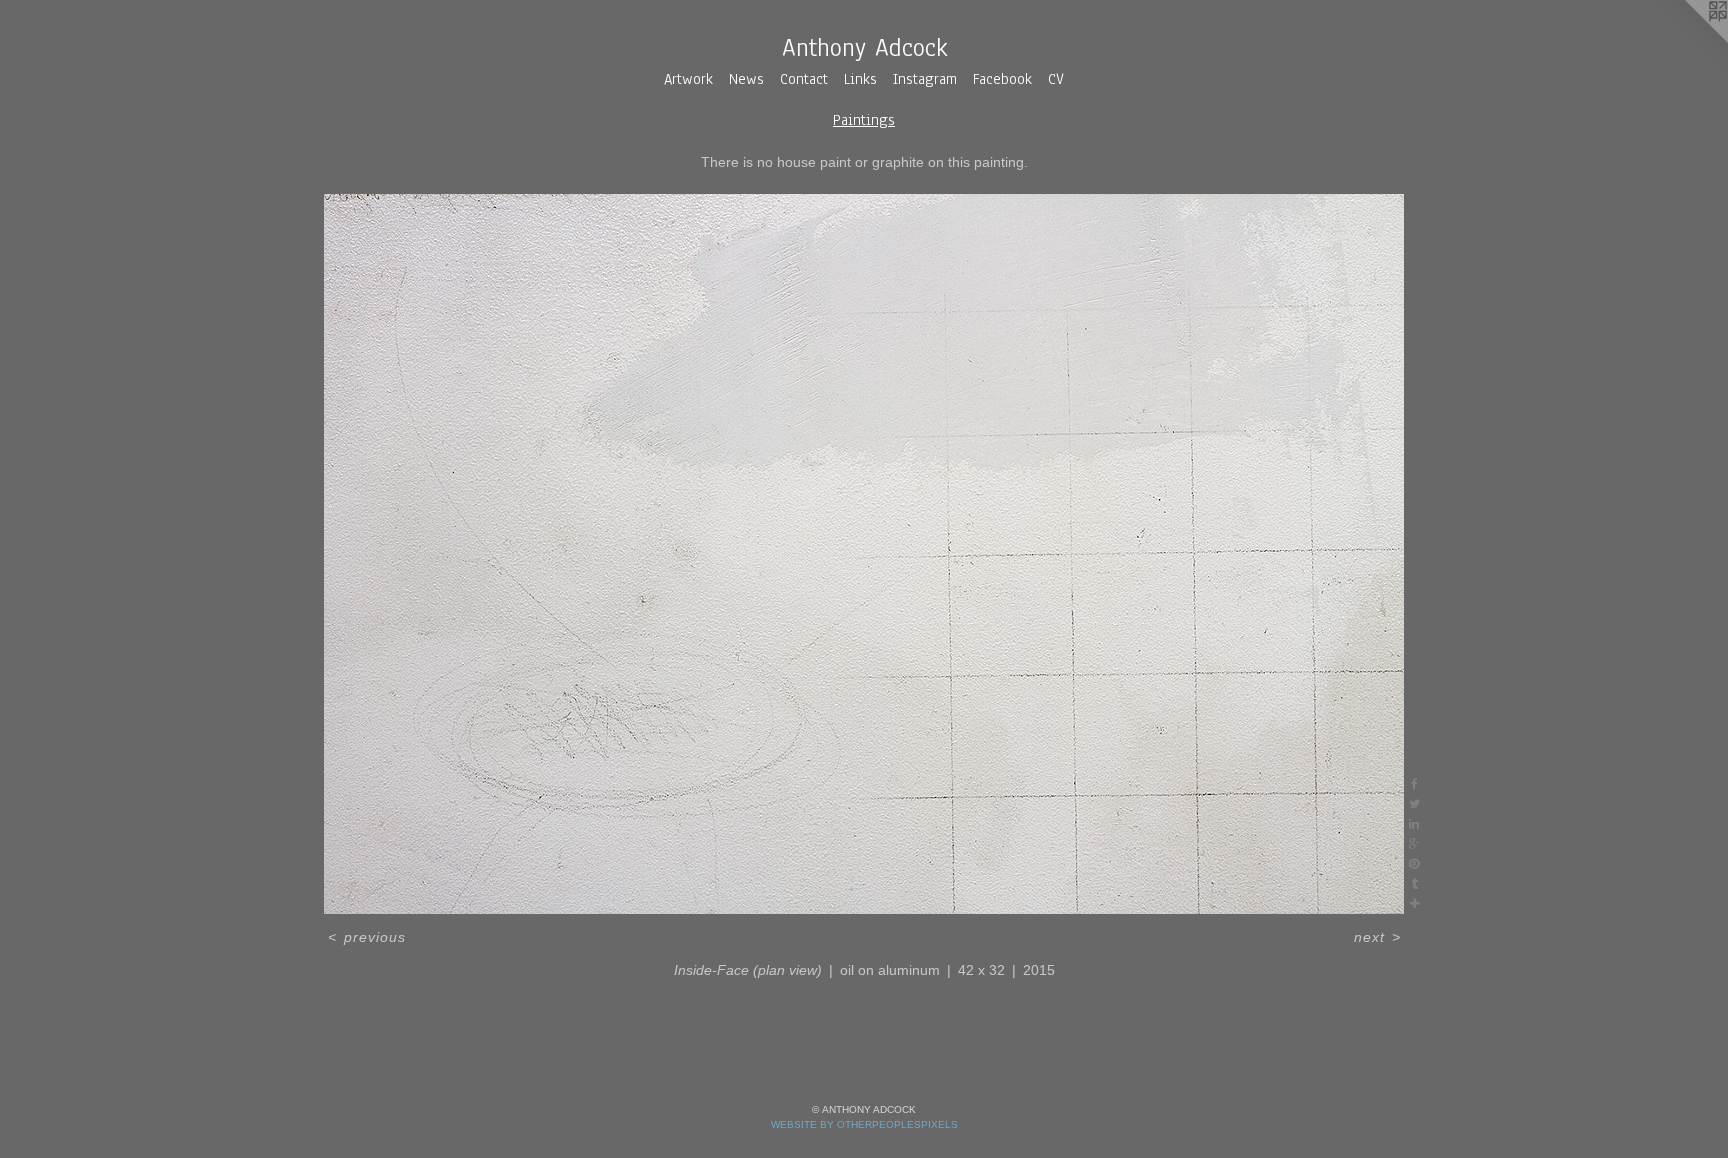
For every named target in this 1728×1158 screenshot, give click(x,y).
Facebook (1002, 79)
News (746, 79)
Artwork (688, 79)
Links (860, 79)
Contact (804, 79)
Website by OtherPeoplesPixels (864, 1124)
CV (1056, 79)
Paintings (864, 120)
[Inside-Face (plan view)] (864, 554)
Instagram (925, 79)
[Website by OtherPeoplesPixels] (1688, 40)
